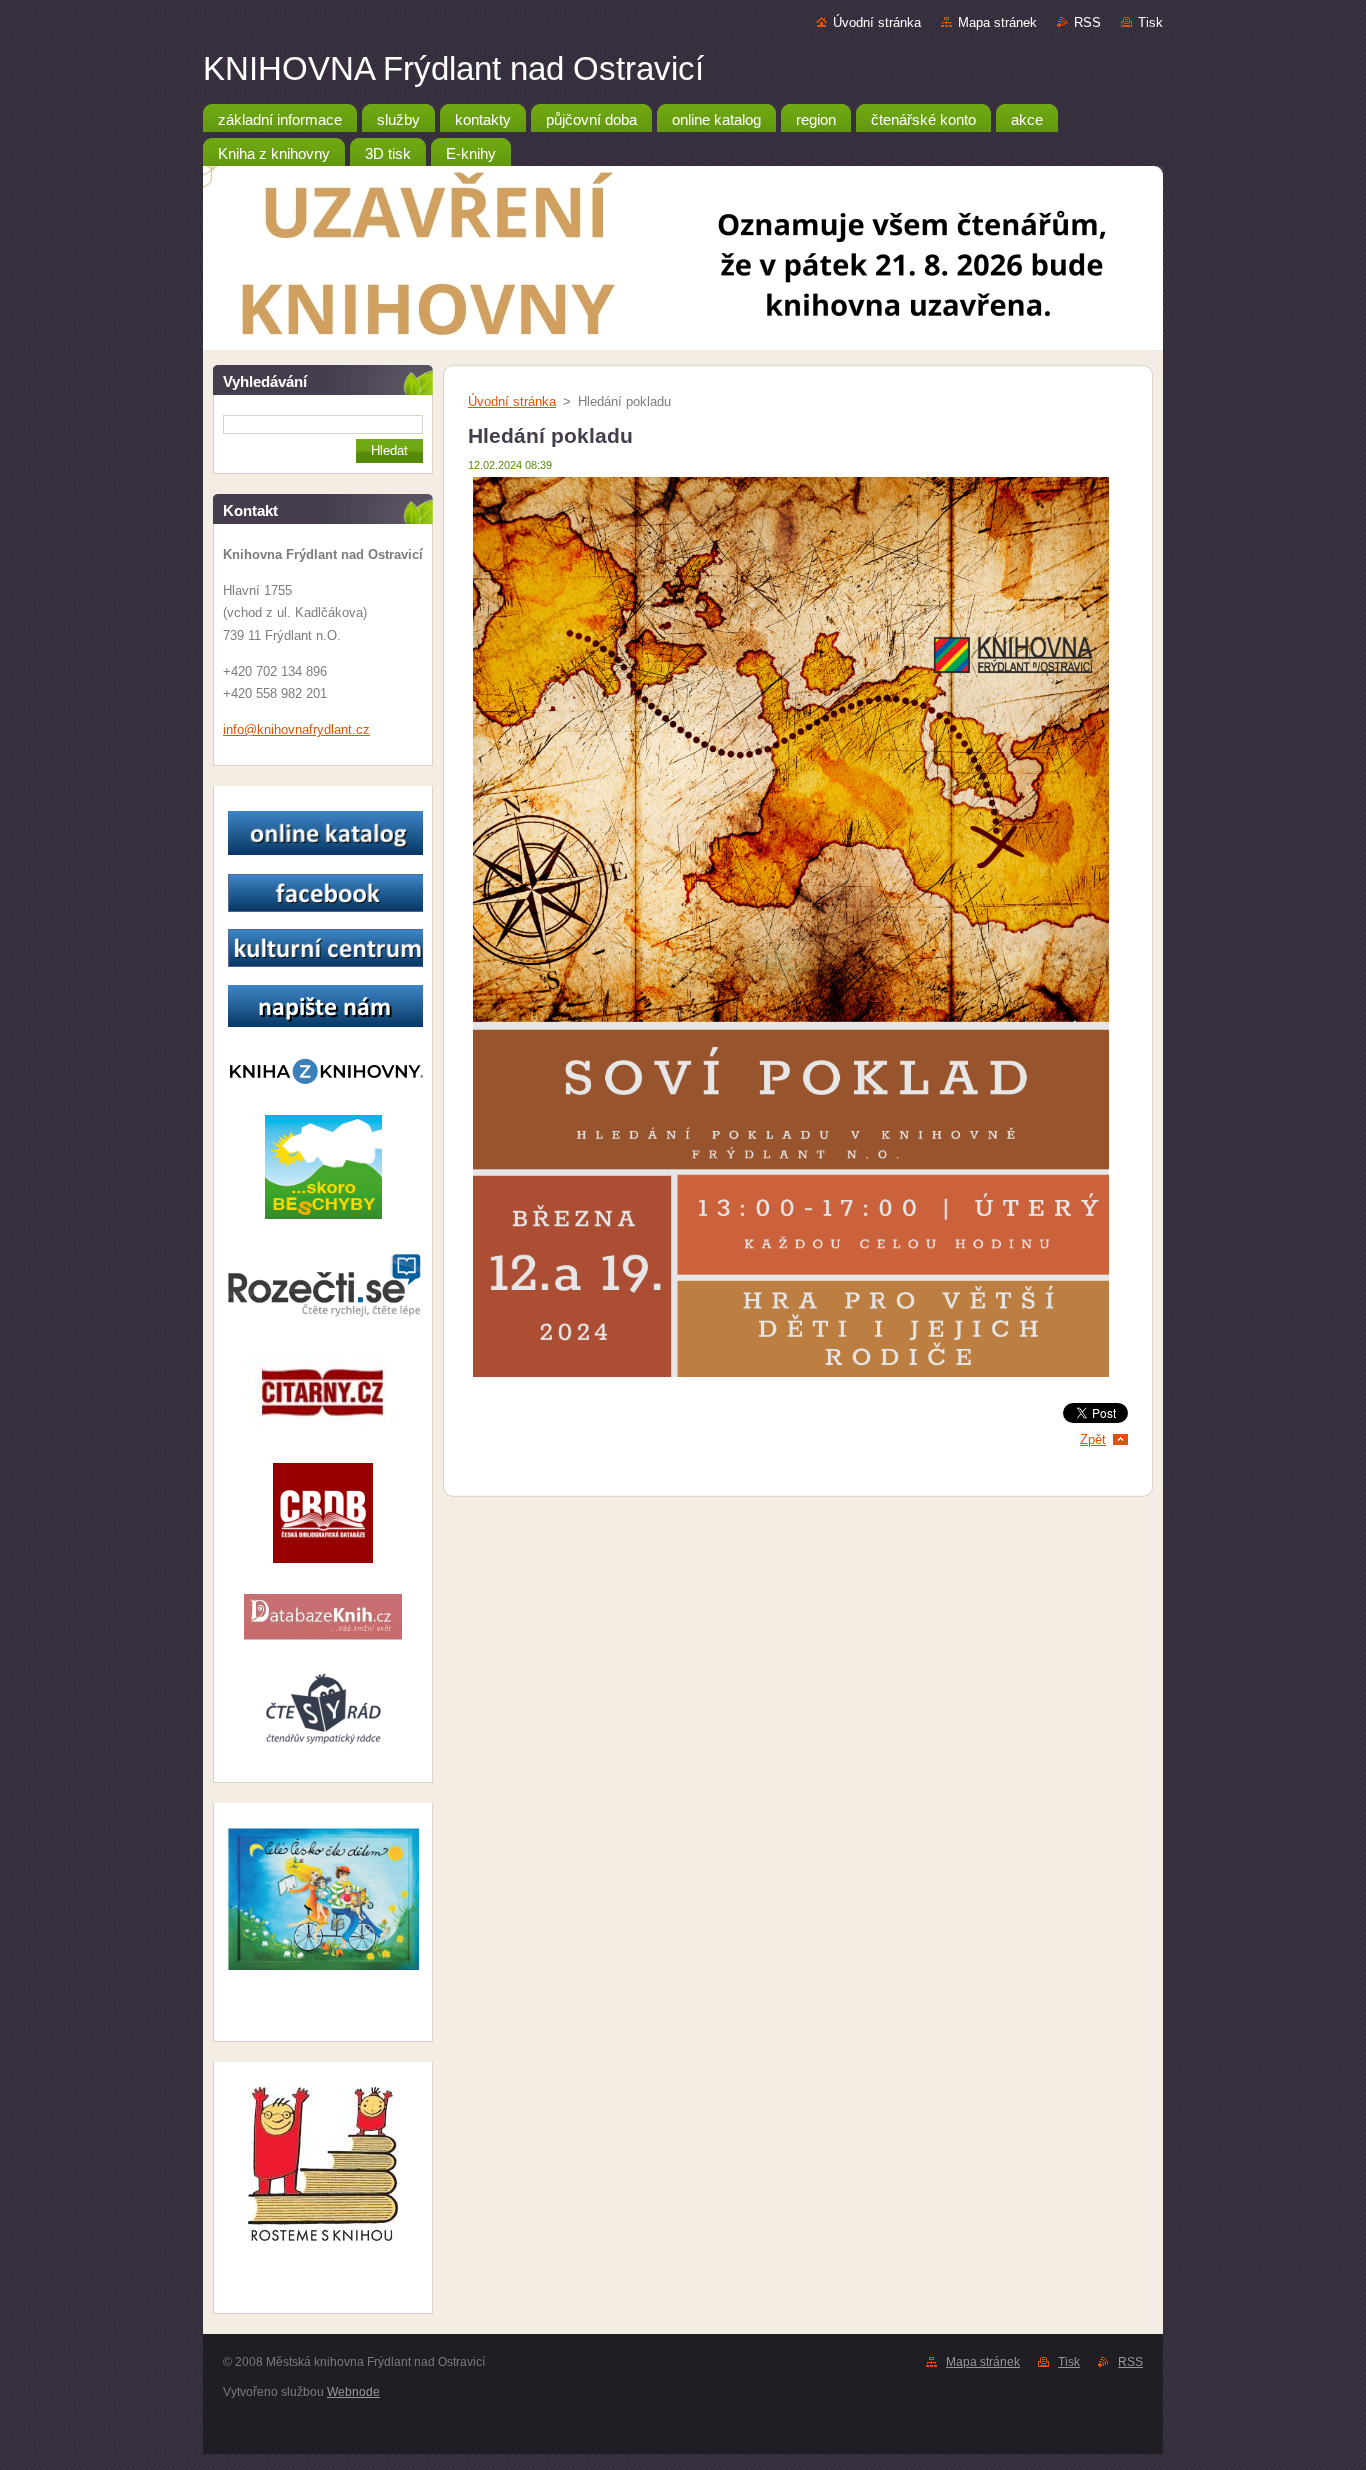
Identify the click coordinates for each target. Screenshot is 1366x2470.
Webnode (353, 2392)
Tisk (1150, 22)
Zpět (1093, 1439)
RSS (1087, 22)
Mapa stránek (997, 22)
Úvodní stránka (877, 22)
